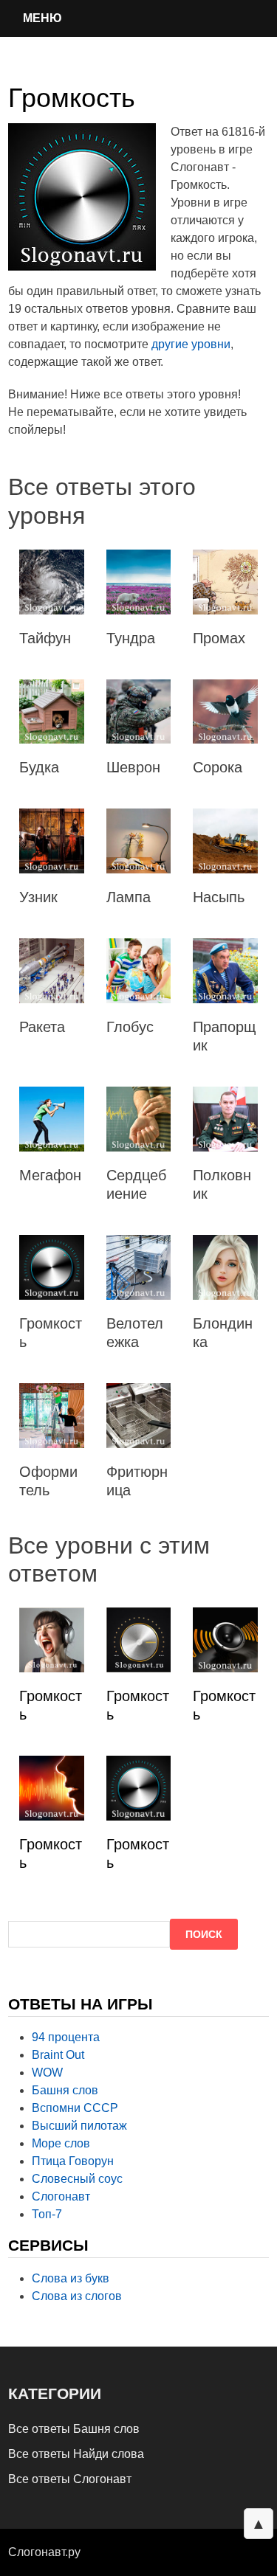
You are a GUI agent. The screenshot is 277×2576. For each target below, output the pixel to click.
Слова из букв (71, 2278)
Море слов (61, 2143)
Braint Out (58, 2055)
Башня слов (65, 2090)
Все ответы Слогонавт (70, 2479)
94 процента (66, 2037)
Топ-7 (47, 2214)
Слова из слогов (77, 2296)
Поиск (204, 1934)
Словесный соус (77, 2179)
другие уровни (191, 344)
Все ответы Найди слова (76, 2454)
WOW (47, 2073)
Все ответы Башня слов (74, 2429)
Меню (42, 18)
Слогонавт (61, 2196)
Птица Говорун (73, 2161)
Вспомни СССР (75, 2108)
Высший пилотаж (79, 2126)
